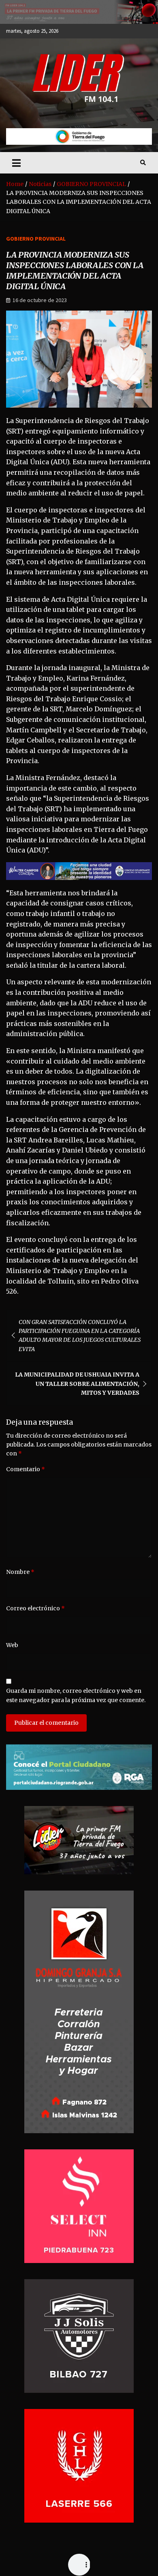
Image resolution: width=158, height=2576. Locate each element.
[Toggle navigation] (16, 163)
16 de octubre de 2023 (40, 300)
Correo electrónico (35, 1608)
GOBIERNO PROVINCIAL (36, 239)
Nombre (20, 1572)
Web (12, 1645)
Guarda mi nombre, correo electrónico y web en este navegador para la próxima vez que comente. (76, 1695)
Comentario (26, 1469)
